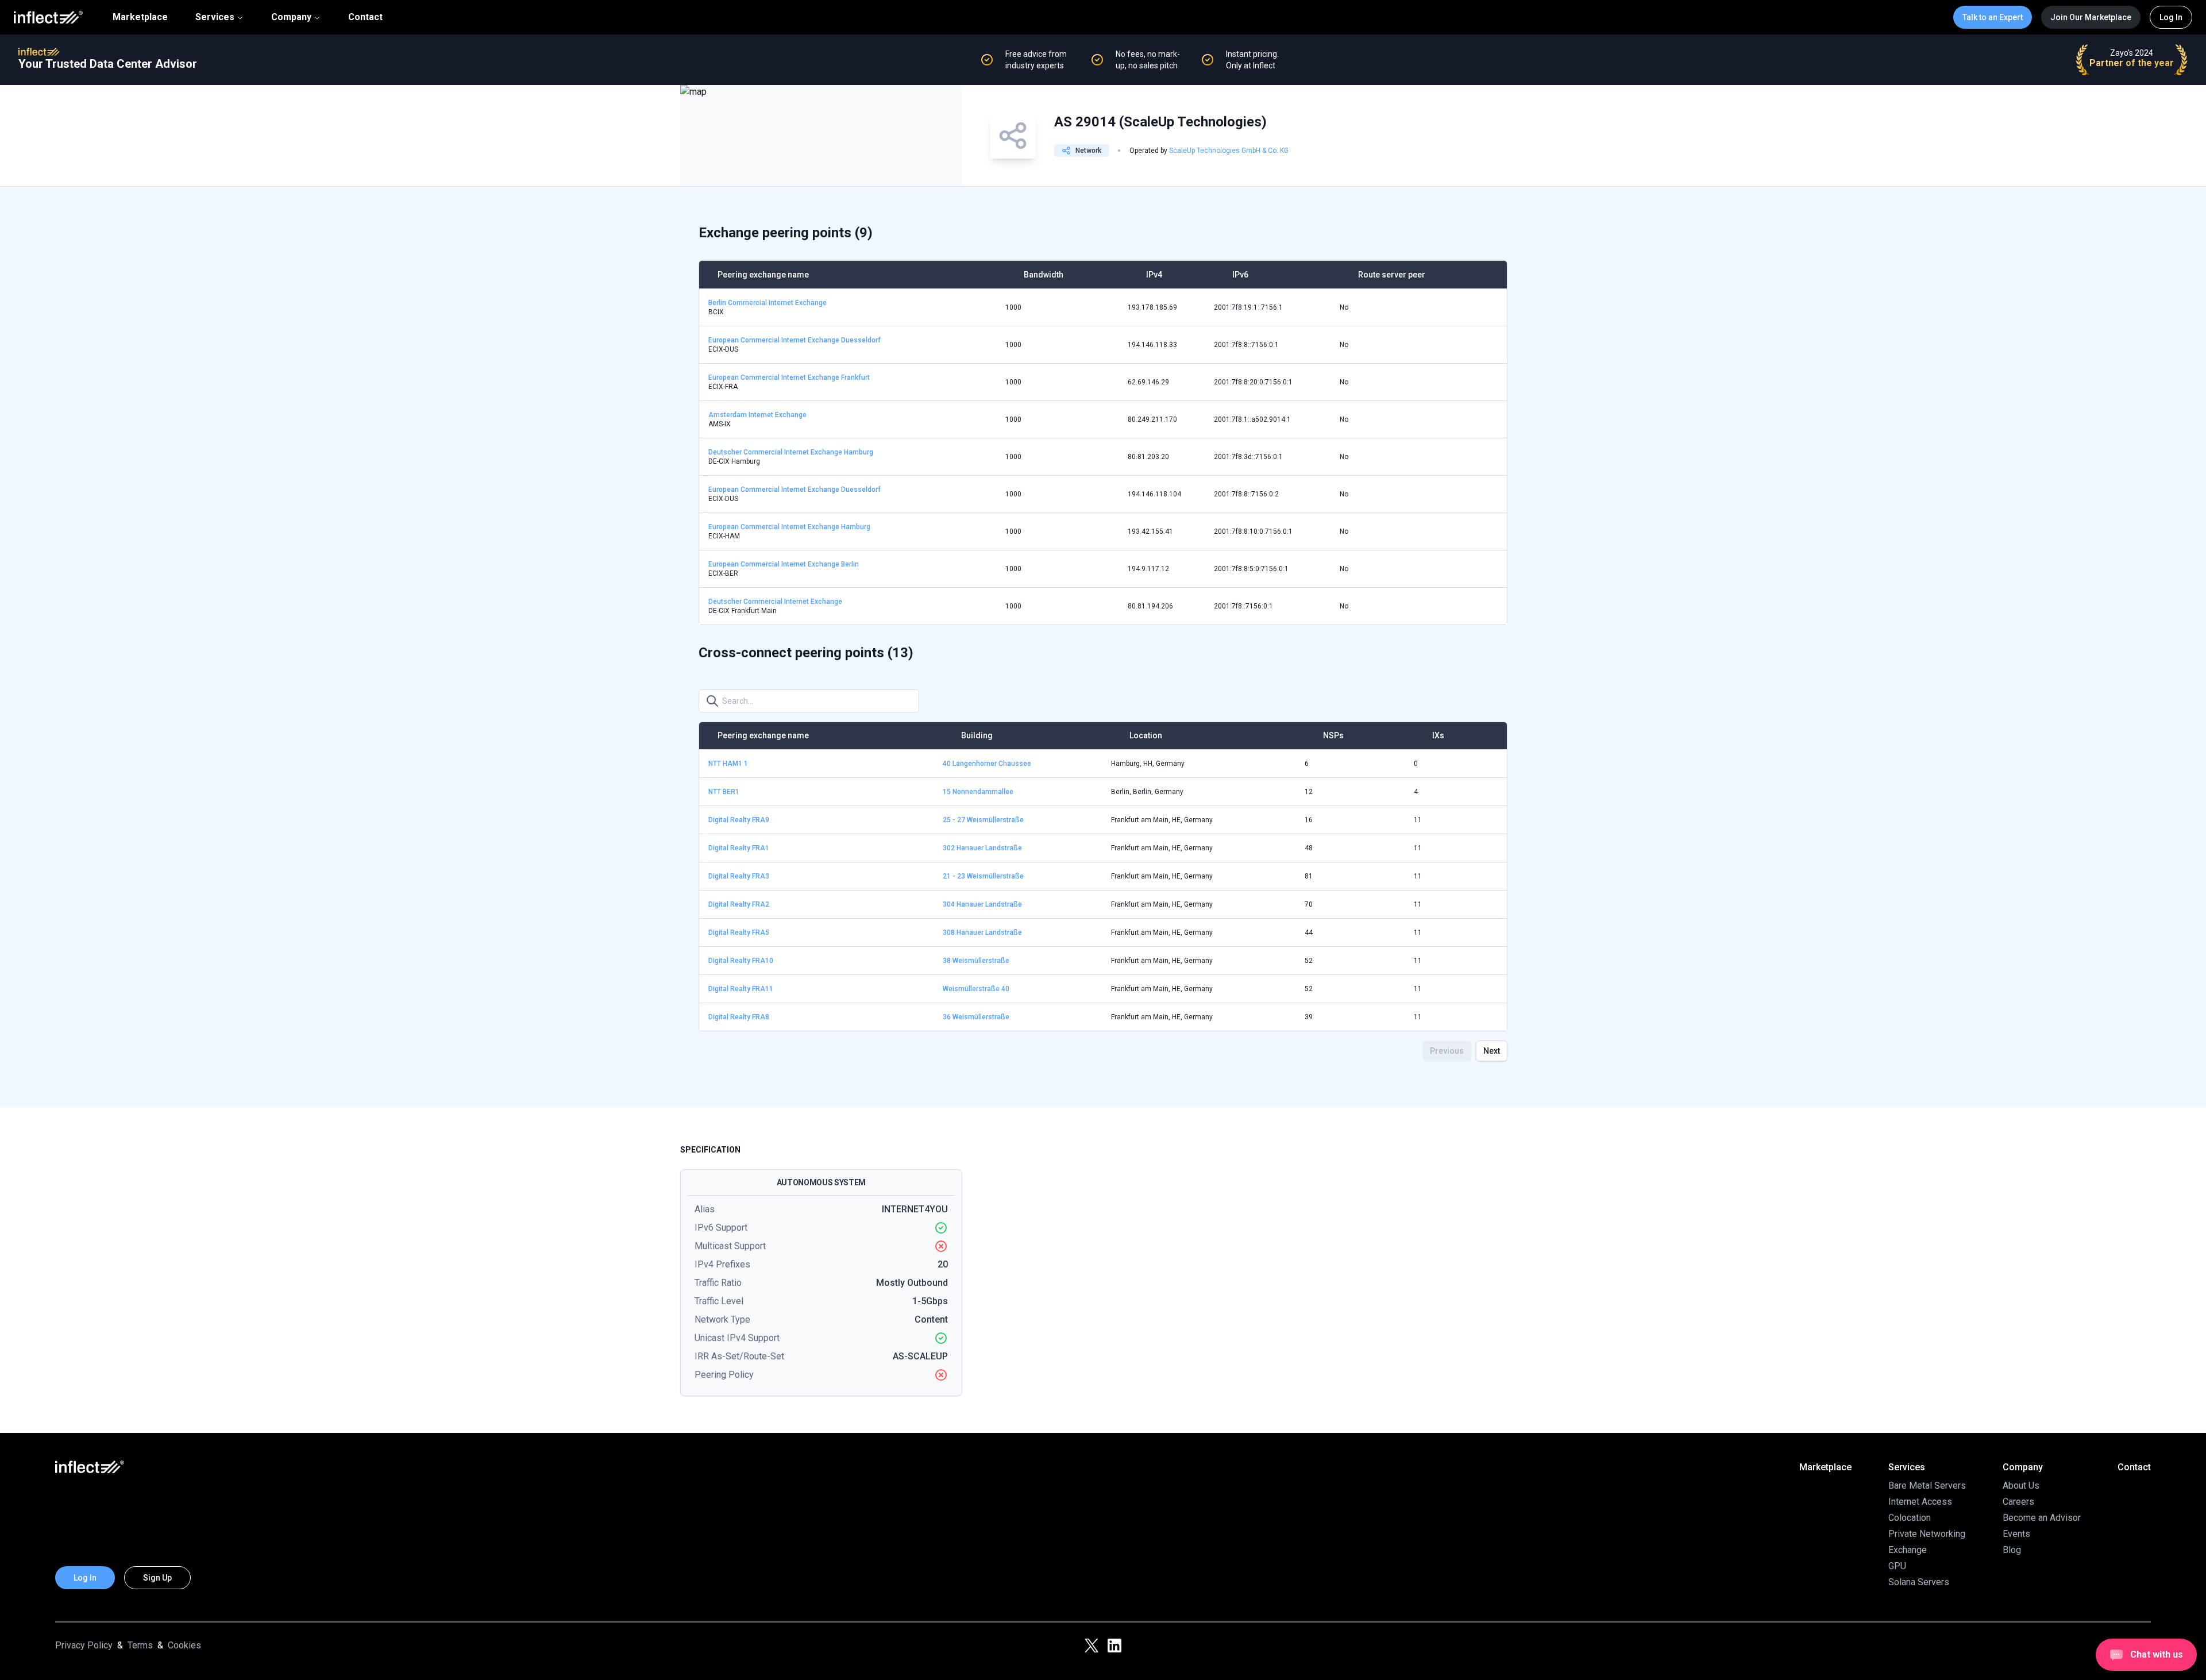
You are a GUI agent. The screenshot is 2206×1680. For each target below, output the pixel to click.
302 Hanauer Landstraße (982, 848)
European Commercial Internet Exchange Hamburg (789, 527)
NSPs (1333, 735)
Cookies (184, 1645)
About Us (2021, 1486)
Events (2016, 1534)
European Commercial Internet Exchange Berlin (784, 564)
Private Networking (1927, 1534)
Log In (2171, 17)
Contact (365, 17)
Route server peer (1392, 275)
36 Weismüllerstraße (976, 1017)
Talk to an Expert (1993, 17)
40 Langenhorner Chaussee (987, 764)
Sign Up (157, 1578)
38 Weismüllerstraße (976, 961)
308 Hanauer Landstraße (982, 933)
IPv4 (1154, 275)
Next (1492, 1051)
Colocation (1910, 1518)
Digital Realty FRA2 (739, 904)
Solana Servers (1919, 1582)
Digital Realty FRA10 (741, 961)
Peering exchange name (763, 275)
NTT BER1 (724, 792)
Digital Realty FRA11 (741, 989)
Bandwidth (1044, 275)
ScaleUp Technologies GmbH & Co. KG (1229, 151)
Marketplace (140, 17)
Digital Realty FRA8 (739, 1017)
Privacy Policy (84, 1645)
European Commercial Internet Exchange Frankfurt (789, 377)
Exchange (1908, 1550)
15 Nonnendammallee (978, 792)
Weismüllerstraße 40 (976, 989)
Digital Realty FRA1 (739, 848)
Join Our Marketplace (2091, 17)
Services (215, 17)
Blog (2012, 1550)
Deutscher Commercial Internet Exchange (775, 602)
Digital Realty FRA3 (739, 876)
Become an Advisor (2042, 1518)
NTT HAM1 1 (728, 764)
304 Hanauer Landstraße (982, 904)
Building (977, 735)
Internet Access (1920, 1502)
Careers (2018, 1502)
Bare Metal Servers (1927, 1486)
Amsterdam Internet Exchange (757, 415)
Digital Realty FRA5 (739, 933)
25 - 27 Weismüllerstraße (983, 820)
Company (291, 17)
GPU (1897, 1566)
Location (1146, 735)
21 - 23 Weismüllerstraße (983, 876)
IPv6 (1240, 275)
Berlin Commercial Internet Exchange (768, 303)
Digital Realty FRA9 (739, 820)
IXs (1438, 735)
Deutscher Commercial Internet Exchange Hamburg (791, 452)
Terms (140, 1645)
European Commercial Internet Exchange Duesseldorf (795, 340)
